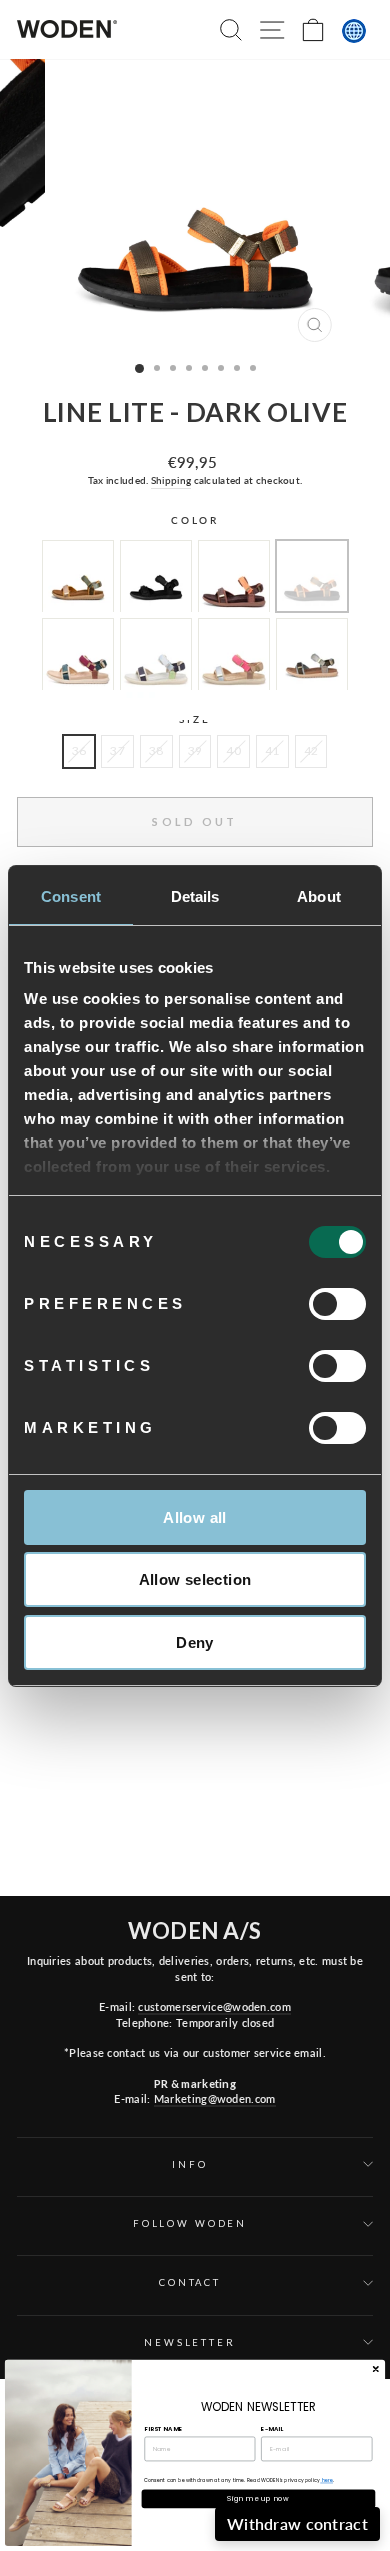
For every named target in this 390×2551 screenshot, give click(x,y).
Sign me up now (258, 2499)
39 (195, 750)
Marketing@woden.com (215, 2098)
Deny (195, 1642)
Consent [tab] (71, 896)
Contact (190, 2282)
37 (117, 750)
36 (79, 750)
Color (195, 520)
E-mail (272, 2429)
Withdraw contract (297, 2523)
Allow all (194, 1517)
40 (233, 750)
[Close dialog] (375, 2369)
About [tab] (319, 896)
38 (156, 750)
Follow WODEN (190, 2223)
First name (163, 2429)
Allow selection (195, 1579)
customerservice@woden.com (214, 2006)
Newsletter (190, 2342)
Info (189, 2164)
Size (194, 719)
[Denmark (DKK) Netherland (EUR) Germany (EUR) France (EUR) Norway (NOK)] (354, 31)
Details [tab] (195, 896)
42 (311, 750)
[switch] (337, 1304)
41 (272, 750)
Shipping (171, 480)
